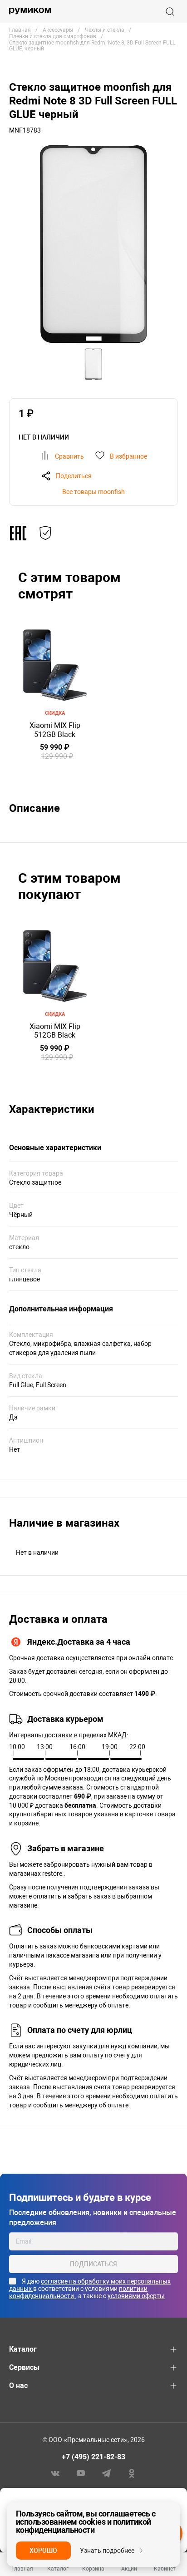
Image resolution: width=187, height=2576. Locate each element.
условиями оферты (136, 2296)
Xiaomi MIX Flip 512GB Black (55, 730)
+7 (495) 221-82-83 (93, 2457)
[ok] (132, 2473)
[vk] (55, 2473)
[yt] (81, 2473)
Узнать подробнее (107, 2551)
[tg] (106, 2473)
